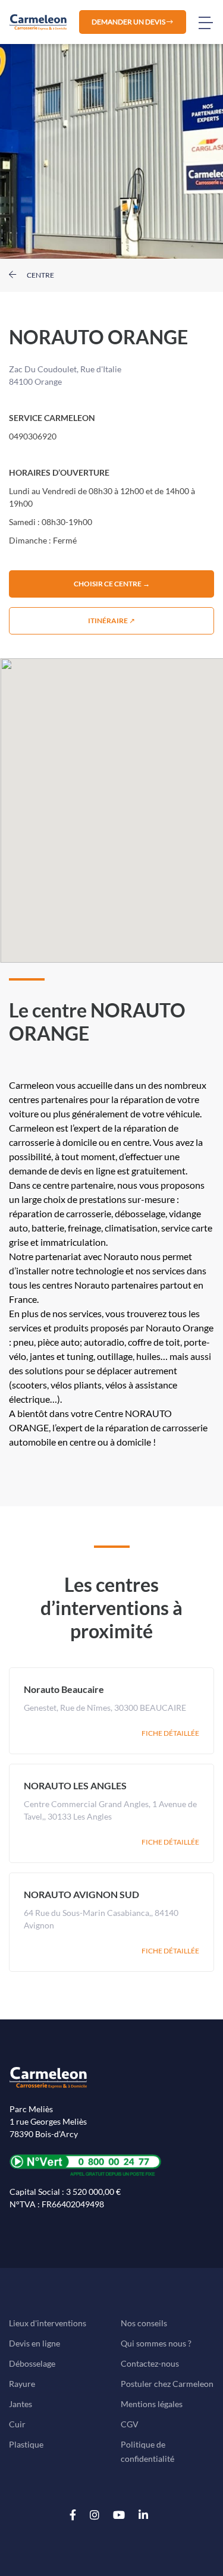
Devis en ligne (34, 2343)
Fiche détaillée (170, 1733)
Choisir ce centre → (112, 584)
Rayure (22, 2384)
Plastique (26, 2444)
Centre (40, 275)
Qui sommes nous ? (156, 2343)
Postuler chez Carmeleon (167, 2384)
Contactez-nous (150, 2363)
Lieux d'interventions (48, 2323)
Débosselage (32, 2363)
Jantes (21, 2404)
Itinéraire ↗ (111, 621)
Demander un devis (129, 22)
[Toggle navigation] (211, 22)
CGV (130, 2424)
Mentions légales (152, 2404)
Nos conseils (144, 2323)
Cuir (17, 2424)
